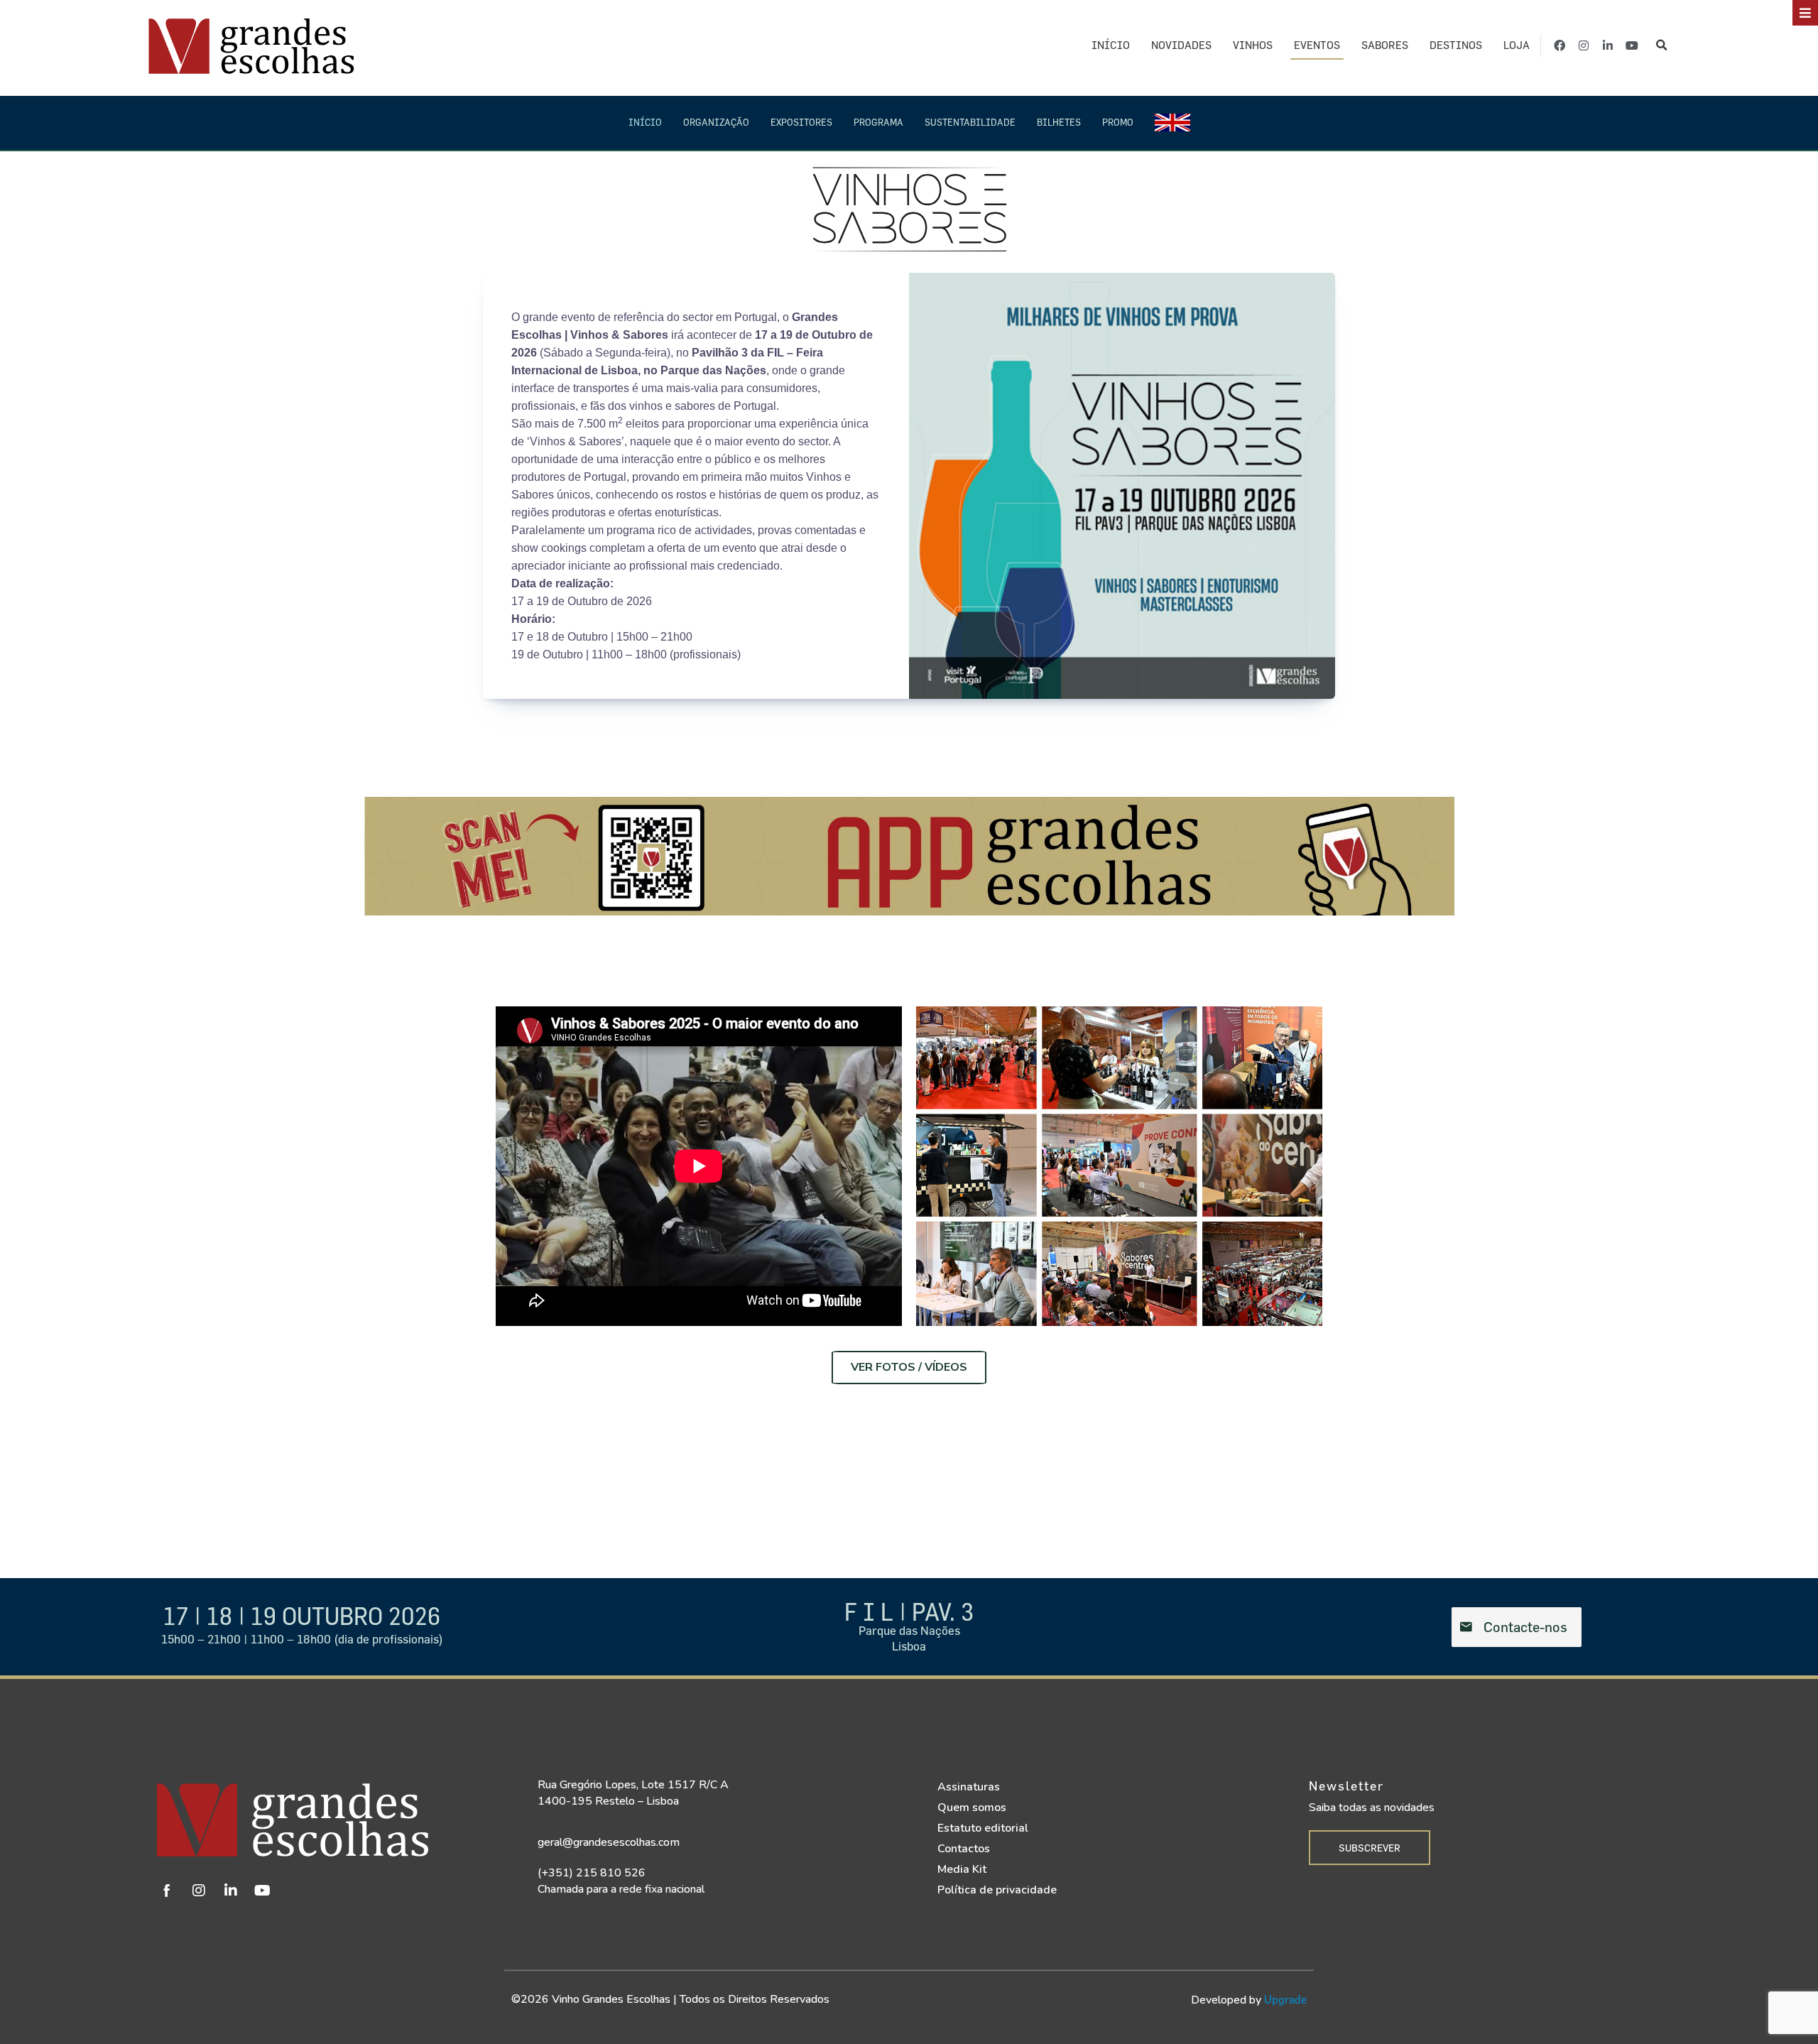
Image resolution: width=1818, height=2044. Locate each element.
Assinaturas (969, 1787)
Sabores (1385, 45)
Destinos (1456, 45)
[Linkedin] (231, 1891)
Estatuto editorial (983, 1828)
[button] (1661, 46)
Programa (878, 122)
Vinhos (1253, 45)
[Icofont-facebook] (167, 1891)
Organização (716, 122)
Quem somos (972, 1807)
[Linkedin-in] (1608, 45)
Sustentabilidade (970, 122)
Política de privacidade (997, 1890)
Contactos (964, 1849)
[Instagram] (1584, 45)
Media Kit (962, 1869)
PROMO (1118, 122)
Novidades (1181, 45)
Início (1111, 45)
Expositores (801, 122)
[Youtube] (1632, 45)
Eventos (1317, 45)
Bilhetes (1059, 122)
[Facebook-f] (1560, 45)
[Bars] (1805, 13)
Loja (1517, 45)
